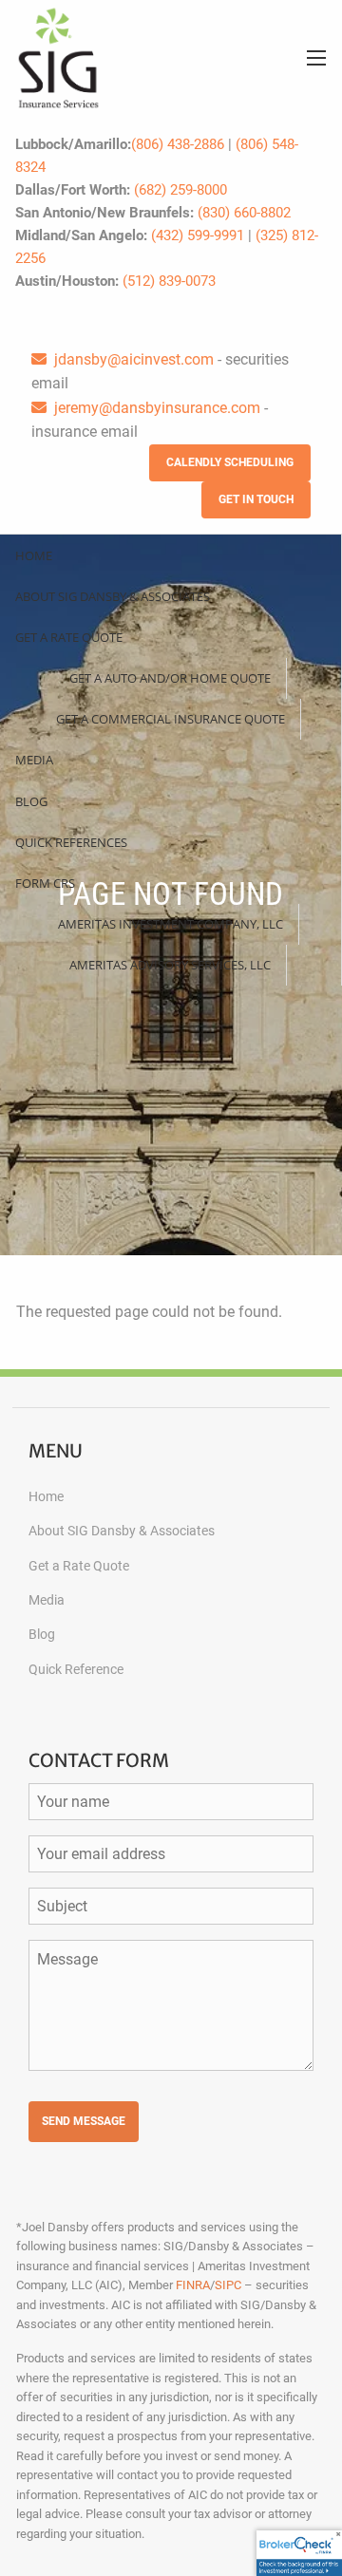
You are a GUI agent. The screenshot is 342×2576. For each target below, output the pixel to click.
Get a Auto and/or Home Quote (170, 678)
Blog (31, 801)
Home (34, 555)
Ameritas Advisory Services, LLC (170, 965)
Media (34, 760)
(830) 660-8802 (244, 213)
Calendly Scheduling (230, 462)
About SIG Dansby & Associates (113, 596)
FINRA (193, 2285)
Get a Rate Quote (69, 637)
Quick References (71, 842)
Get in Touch (256, 499)
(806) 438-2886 (178, 144)
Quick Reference (76, 1669)
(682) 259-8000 (180, 190)
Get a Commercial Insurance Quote (171, 719)
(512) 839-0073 (169, 281)
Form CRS (45, 883)
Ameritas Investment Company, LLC (171, 924)
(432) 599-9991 (198, 235)
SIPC (228, 2285)
